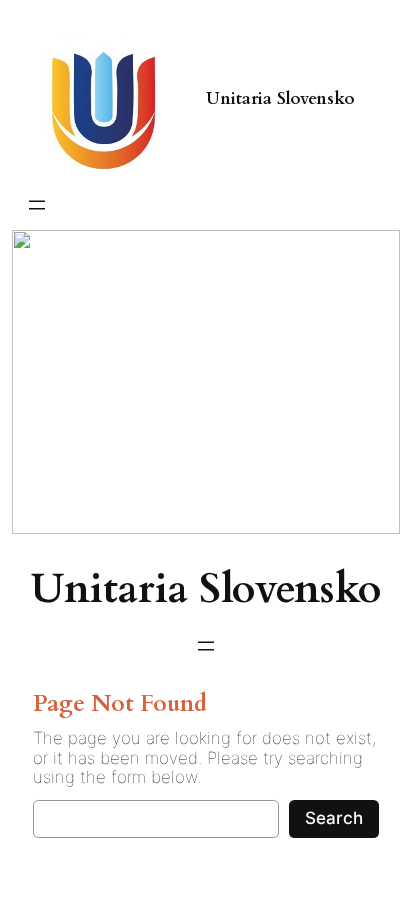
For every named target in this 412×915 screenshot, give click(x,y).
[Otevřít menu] (37, 205)
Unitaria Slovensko (280, 98)
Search (334, 818)
